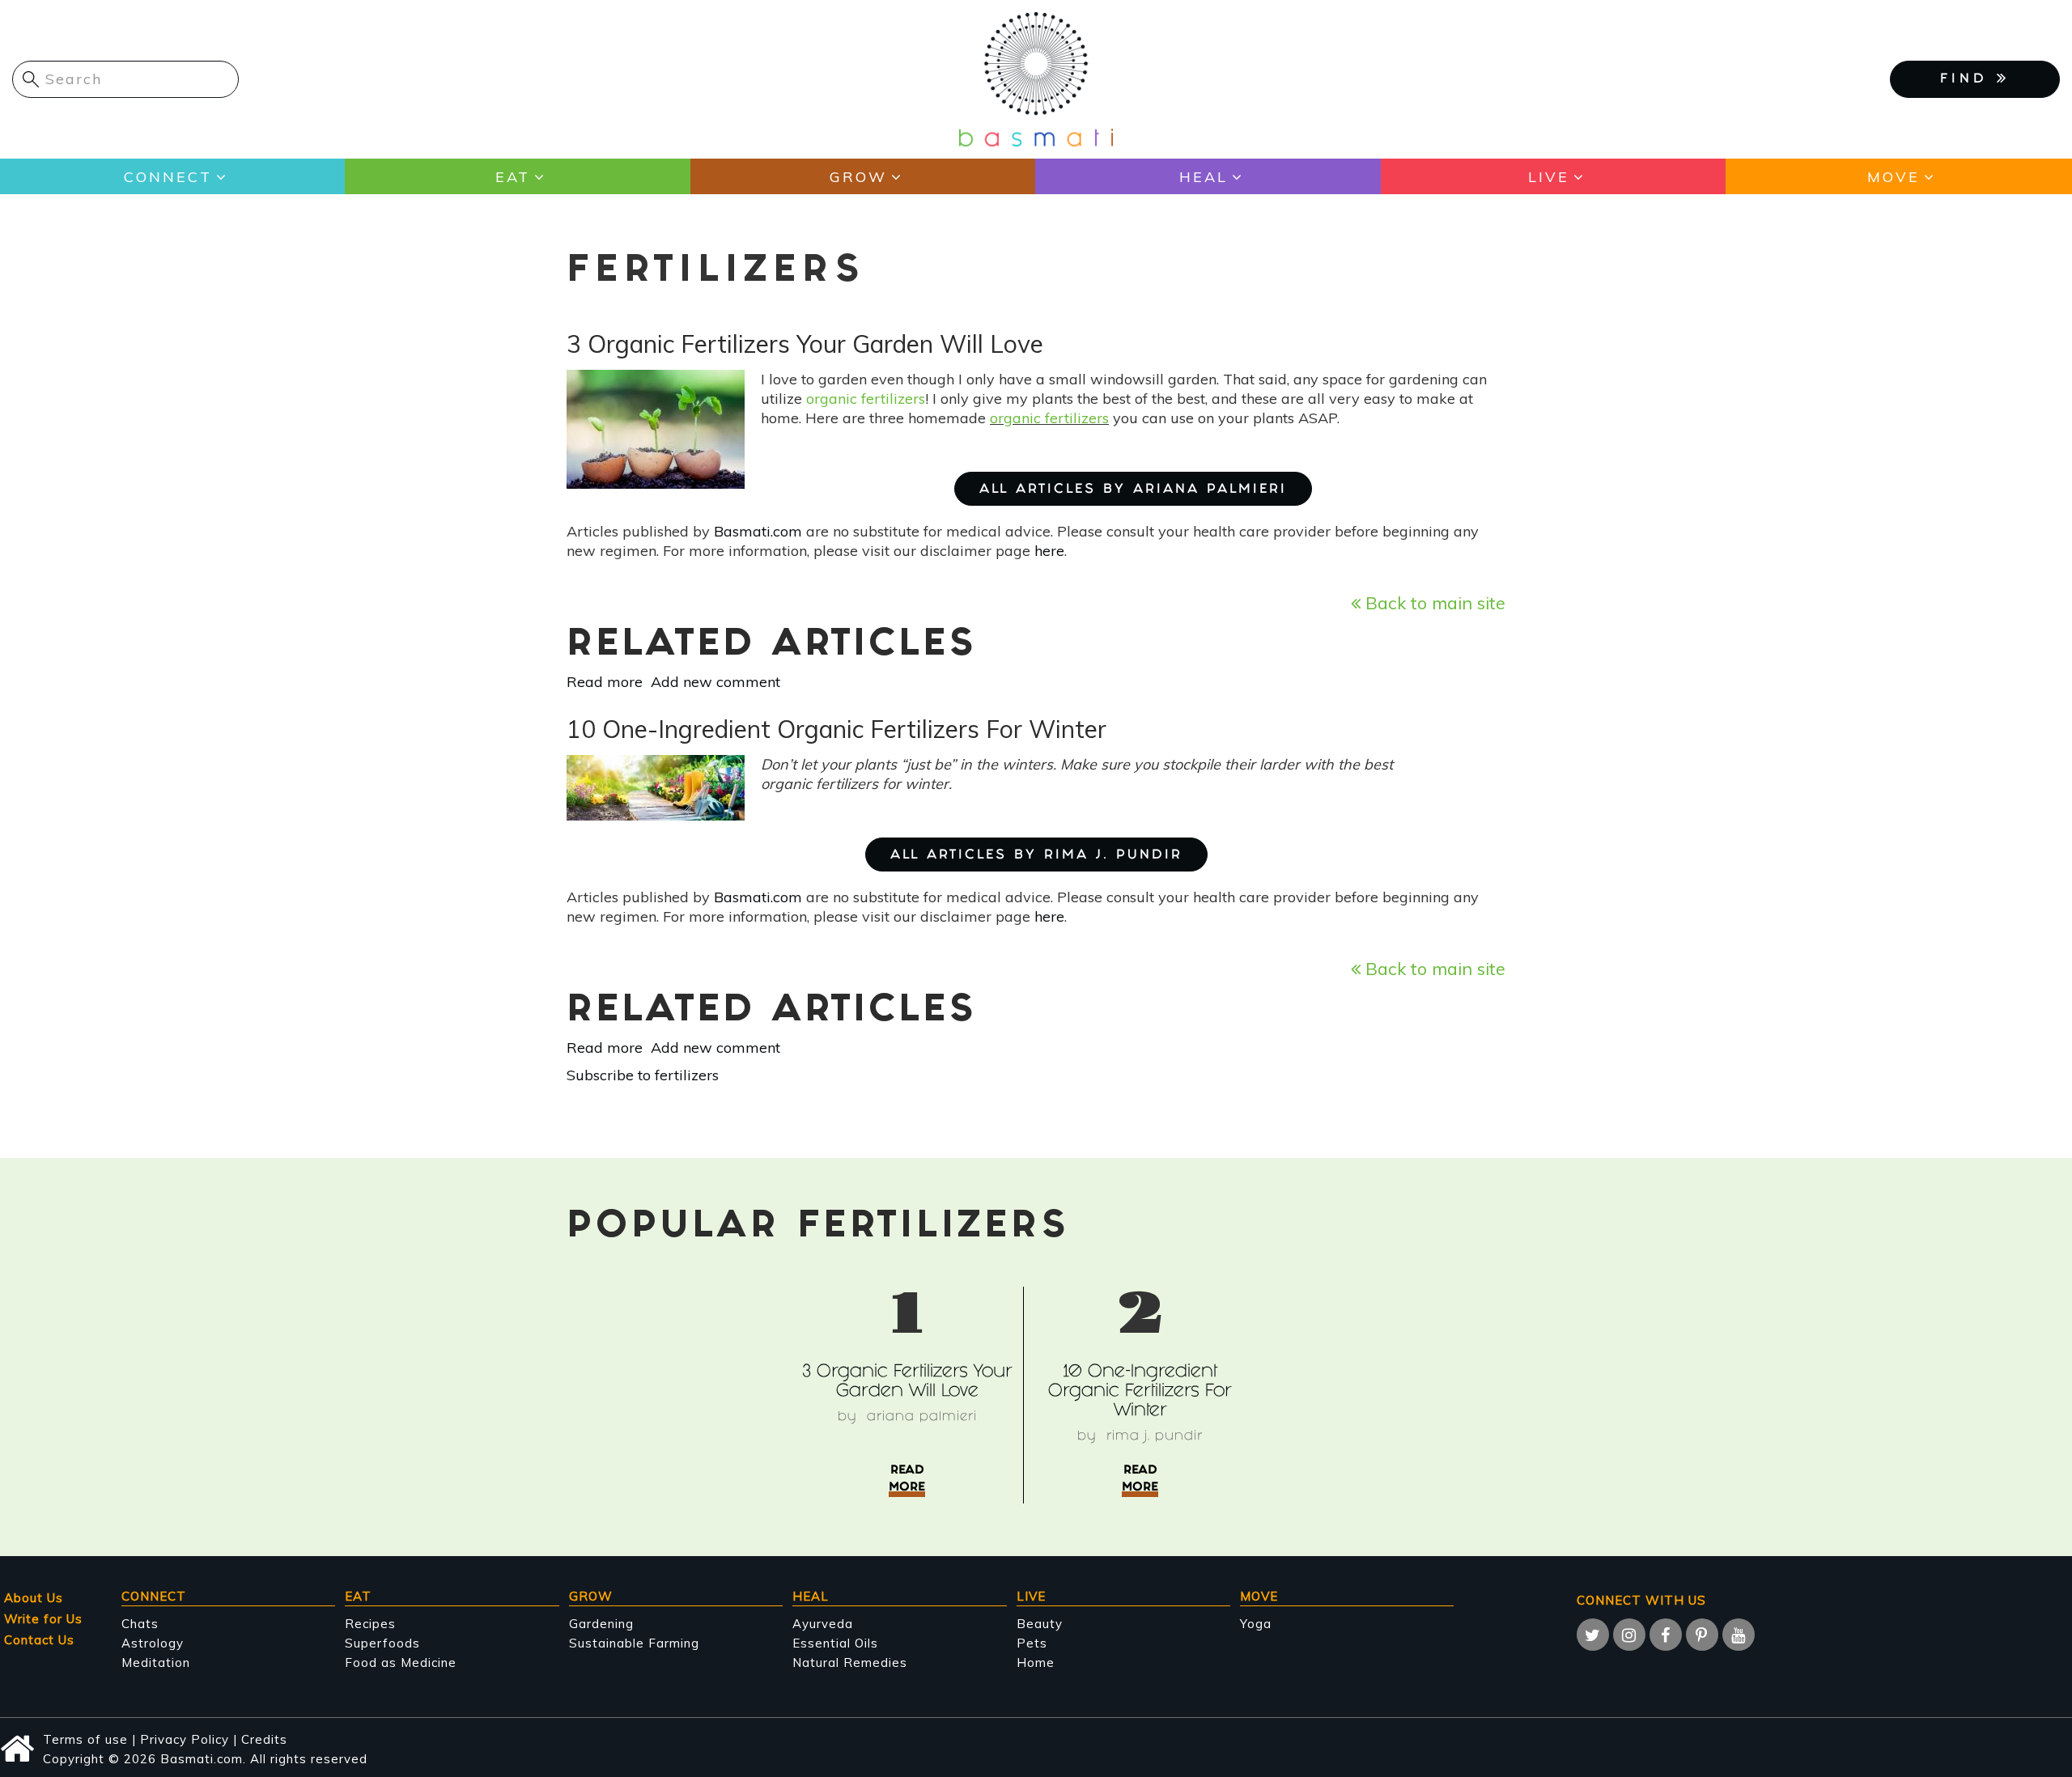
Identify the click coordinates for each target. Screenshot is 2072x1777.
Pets (1032, 1643)
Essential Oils (835, 1643)
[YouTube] (1739, 1635)
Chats (140, 1624)
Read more (605, 682)
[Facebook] (1666, 1635)
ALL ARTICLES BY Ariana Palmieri (1133, 490)
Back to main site (1433, 602)
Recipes (370, 1624)
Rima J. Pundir (1155, 1437)
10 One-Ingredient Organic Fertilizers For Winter (1140, 1392)
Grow (858, 177)
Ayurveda (823, 1624)
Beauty (1040, 1624)
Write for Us (43, 1619)
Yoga (1256, 1624)
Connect (168, 177)
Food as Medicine (401, 1662)
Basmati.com (758, 531)
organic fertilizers (866, 399)
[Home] (1036, 78)
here (1049, 551)
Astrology (153, 1643)
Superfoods (382, 1643)
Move (1894, 177)
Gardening (601, 1624)
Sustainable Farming (634, 1643)
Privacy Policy (185, 1739)
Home (1036, 1662)
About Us (34, 1598)
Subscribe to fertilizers (643, 1075)
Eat (513, 177)
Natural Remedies (850, 1662)
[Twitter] (1593, 1635)
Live (1549, 177)
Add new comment (715, 682)
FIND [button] (1968, 80)
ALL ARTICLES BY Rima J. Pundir (1036, 856)
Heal (1204, 177)
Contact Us (39, 1640)
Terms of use (85, 1739)
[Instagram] (1629, 1635)
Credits (264, 1739)
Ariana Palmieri (922, 1417)
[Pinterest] (1702, 1635)
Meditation (156, 1662)
